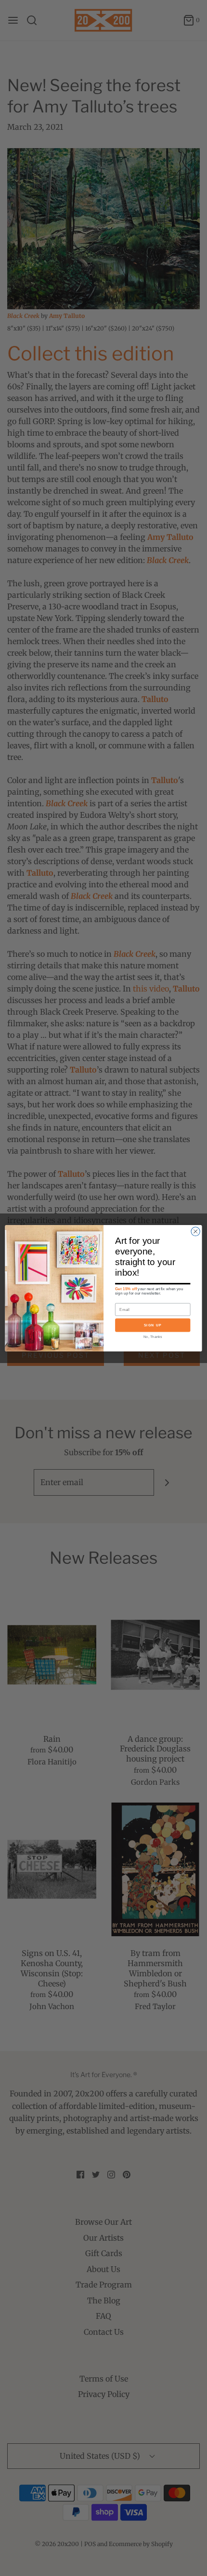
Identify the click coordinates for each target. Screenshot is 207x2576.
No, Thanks (153, 1336)
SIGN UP (153, 1325)
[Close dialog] (195, 1231)
